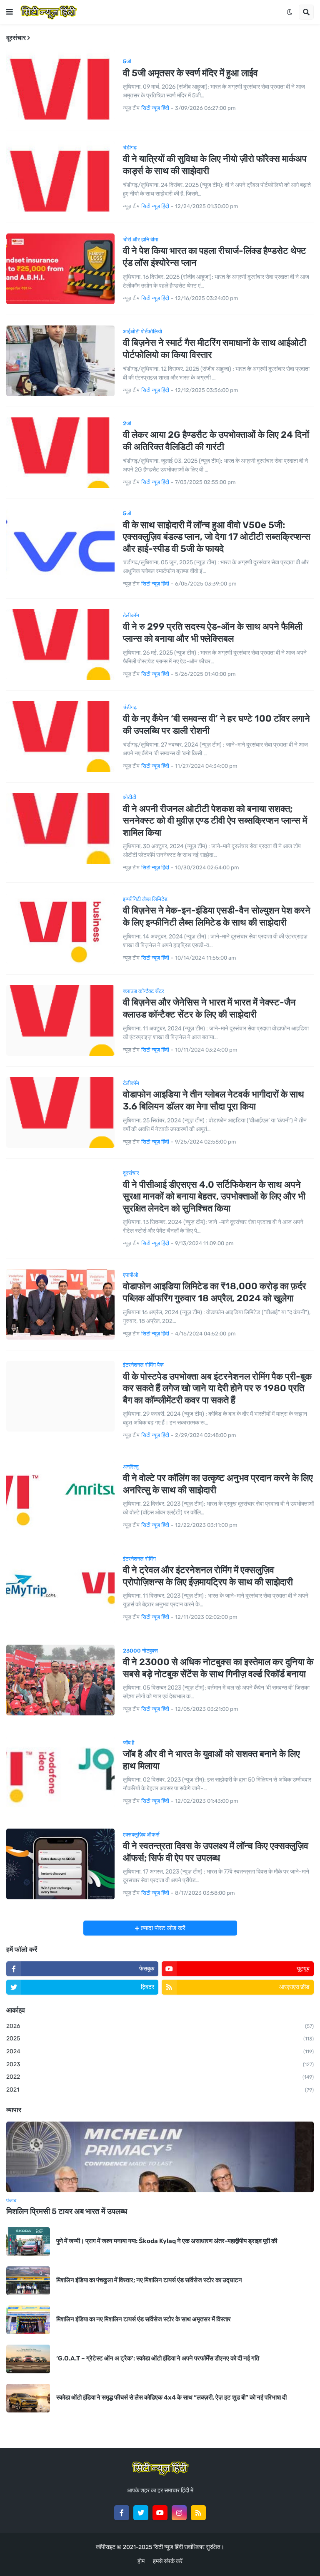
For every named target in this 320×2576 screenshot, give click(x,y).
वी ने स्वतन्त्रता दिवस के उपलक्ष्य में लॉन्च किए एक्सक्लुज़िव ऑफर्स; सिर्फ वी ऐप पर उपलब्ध (216, 1852)
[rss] (198, 2513)
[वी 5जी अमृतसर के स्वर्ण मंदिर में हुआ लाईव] (60, 85)
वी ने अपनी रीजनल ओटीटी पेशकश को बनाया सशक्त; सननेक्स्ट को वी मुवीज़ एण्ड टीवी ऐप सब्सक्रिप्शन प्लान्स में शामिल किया (215, 821)
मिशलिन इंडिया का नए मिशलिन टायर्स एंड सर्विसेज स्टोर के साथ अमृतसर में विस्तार (144, 2319)
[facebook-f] (122, 2513)
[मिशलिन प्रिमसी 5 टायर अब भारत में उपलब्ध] (160, 2157)
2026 (160, 2026)
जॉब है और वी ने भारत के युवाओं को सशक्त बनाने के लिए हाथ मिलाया (211, 1760)
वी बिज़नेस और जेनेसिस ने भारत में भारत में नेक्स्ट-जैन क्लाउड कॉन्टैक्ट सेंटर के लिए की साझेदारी (209, 1008)
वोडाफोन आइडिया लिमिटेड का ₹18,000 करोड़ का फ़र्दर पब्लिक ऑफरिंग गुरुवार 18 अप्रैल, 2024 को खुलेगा (215, 1292)
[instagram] (179, 2513)
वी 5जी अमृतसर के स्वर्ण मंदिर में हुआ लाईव (190, 73)
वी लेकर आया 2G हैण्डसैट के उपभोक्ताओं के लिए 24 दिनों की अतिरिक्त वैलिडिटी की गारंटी (216, 441)
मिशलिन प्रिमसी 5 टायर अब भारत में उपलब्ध (67, 2211)
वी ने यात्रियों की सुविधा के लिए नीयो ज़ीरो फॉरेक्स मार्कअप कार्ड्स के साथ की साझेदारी (215, 165)
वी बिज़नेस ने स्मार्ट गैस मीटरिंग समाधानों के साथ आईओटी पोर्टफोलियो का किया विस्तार (215, 349)
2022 (160, 2077)
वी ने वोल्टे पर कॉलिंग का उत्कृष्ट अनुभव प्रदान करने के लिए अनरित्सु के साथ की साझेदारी (218, 1484)
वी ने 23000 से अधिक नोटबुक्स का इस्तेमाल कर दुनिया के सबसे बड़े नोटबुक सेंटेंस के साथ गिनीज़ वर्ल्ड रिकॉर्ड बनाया (218, 1668)
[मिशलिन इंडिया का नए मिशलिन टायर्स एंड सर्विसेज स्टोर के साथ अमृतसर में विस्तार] (28, 2320)
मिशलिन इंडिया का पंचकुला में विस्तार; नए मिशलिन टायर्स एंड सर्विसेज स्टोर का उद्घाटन (149, 2280)
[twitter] (141, 2513)
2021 (160, 2090)
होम (141, 2561)
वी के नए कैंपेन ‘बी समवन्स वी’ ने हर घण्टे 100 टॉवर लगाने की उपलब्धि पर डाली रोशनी (216, 725)
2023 (160, 2064)
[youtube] (160, 2513)
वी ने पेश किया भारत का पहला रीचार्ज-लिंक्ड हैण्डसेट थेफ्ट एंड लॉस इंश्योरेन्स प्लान (215, 257)
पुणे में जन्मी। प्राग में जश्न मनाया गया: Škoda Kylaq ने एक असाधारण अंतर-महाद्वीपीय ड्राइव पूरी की (167, 2241)
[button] (10, 12)
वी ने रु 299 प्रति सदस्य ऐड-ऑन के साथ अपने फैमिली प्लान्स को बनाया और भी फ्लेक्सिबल (213, 633)
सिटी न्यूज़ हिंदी (168, 2547)
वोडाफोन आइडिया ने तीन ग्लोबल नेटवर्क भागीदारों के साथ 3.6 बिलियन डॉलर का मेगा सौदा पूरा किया (214, 1100)
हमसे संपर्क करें (168, 2561)
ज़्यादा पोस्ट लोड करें (162, 1928)
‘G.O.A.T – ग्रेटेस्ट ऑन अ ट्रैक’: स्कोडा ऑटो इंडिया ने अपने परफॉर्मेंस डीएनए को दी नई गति (158, 2358)
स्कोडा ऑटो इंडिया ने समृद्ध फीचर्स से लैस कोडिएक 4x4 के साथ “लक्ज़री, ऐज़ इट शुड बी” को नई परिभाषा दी (171, 2397)
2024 (160, 2051)
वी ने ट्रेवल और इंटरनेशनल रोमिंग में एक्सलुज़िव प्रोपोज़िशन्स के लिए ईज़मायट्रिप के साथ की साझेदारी (208, 1576)
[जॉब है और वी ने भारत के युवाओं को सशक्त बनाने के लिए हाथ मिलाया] (60, 1772)
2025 (160, 2039)
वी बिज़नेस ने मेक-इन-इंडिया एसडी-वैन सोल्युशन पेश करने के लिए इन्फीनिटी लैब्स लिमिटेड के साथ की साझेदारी (217, 916)
